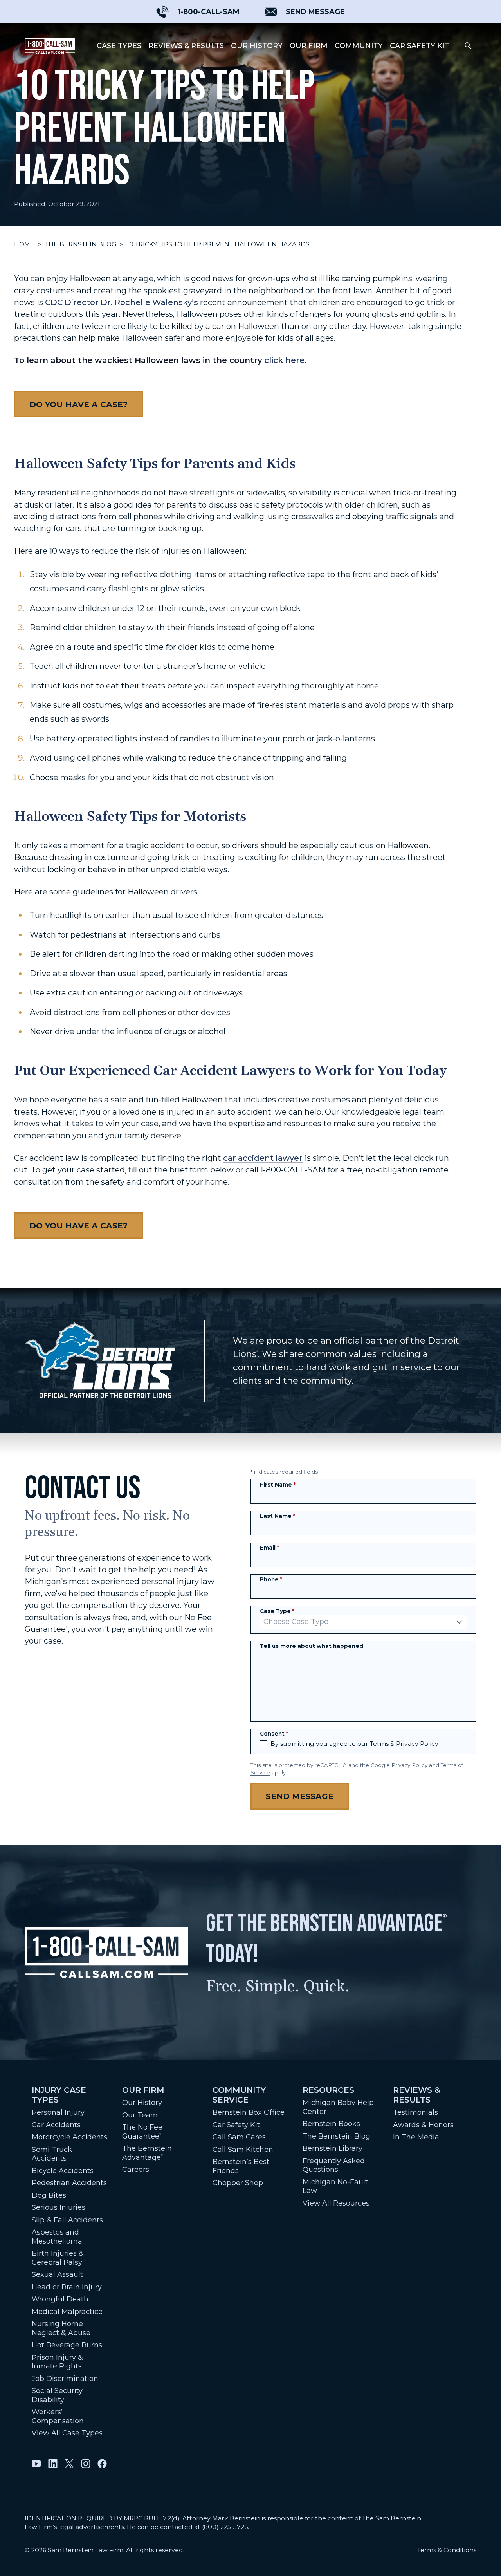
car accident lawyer (263, 1158)
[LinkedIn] (53, 2464)
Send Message (300, 1796)
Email (269, 1548)
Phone (271, 1579)
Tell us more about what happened (312, 1646)
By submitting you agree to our (354, 1744)
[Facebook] (102, 2464)
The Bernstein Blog (81, 244)
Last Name (278, 1516)
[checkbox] (263, 1744)
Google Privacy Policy (399, 1765)
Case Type (277, 1611)
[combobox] (364, 1622)
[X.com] (69, 2464)
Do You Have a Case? (78, 404)
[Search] (468, 46)
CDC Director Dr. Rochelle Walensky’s (122, 302)
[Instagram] (86, 2464)
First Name (278, 1485)
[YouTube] (36, 2464)
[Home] (50, 46)
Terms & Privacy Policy (404, 1744)
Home (24, 244)
